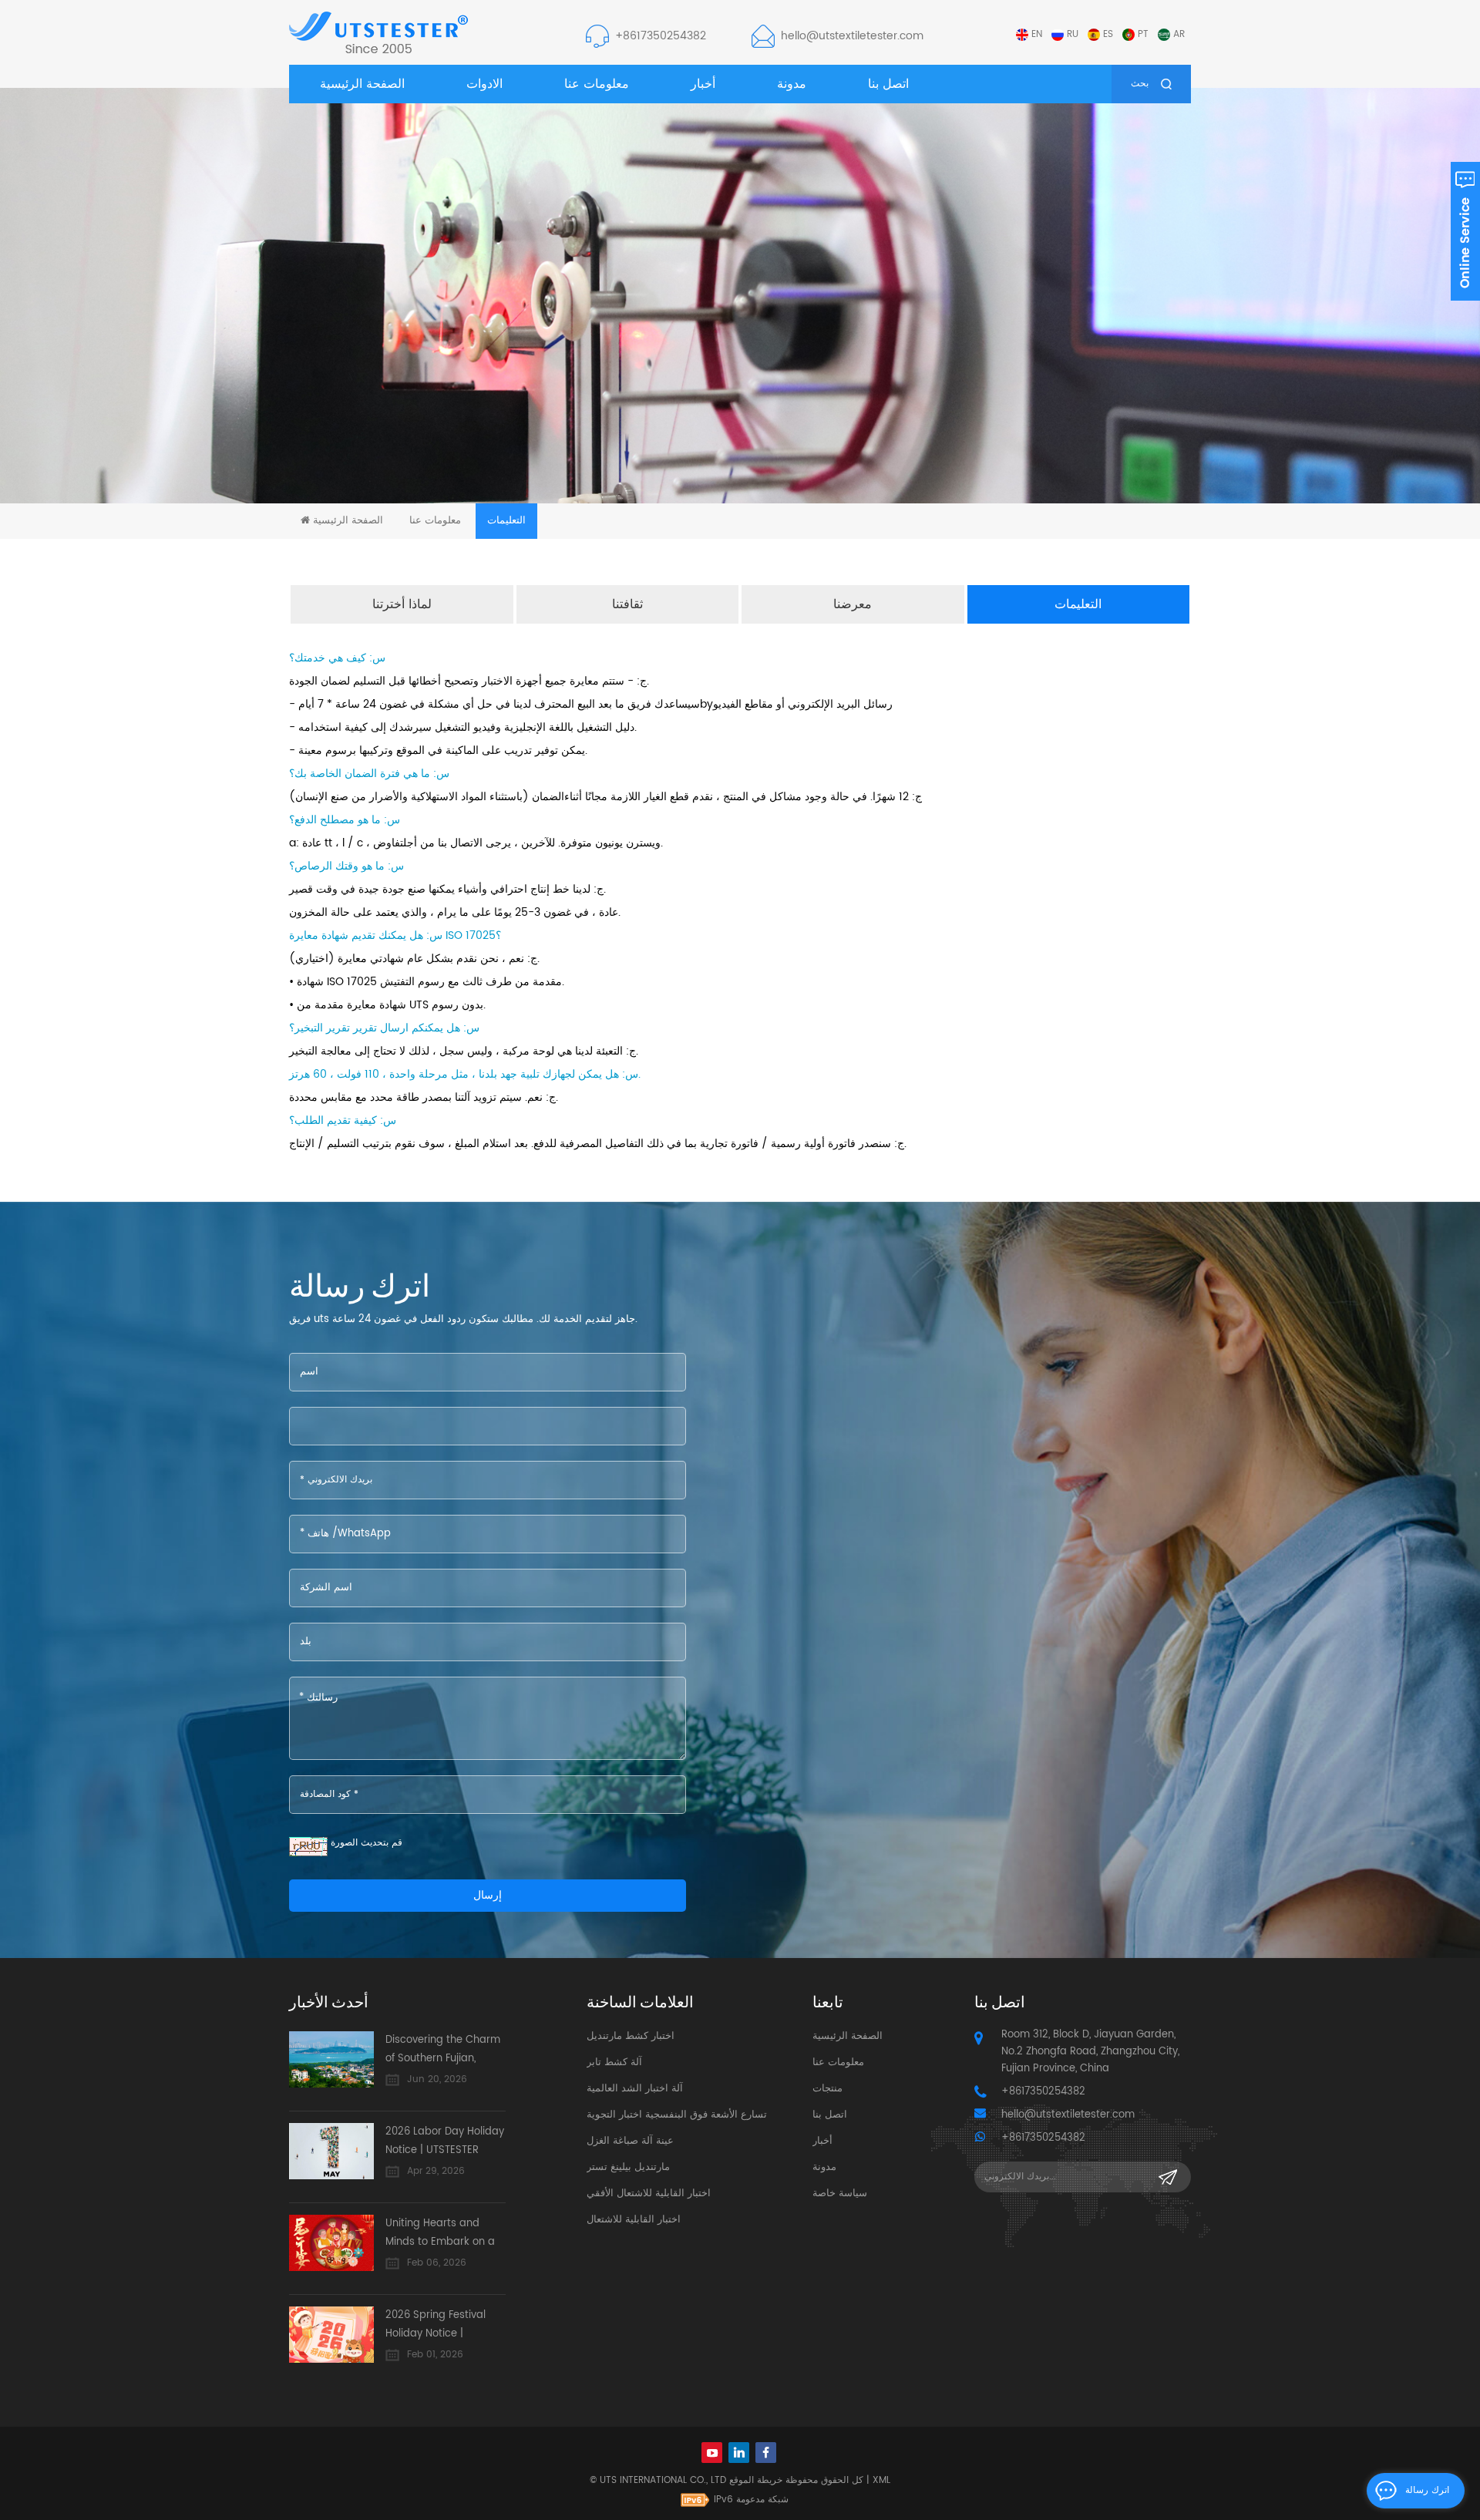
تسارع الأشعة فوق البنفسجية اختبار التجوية (677, 2115)
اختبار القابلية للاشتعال (634, 2220)
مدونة (792, 84)
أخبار (703, 84)
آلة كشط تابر (614, 2062)
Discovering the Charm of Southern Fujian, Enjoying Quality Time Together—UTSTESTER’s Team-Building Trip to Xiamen (443, 2050)
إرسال (488, 1895)
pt (1143, 34)
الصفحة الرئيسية (362, 84)
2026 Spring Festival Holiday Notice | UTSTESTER (436, 2325)
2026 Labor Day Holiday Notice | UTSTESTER (445, 2141)
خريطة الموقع (756, 2480)
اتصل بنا (888, 84)
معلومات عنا (597, 84)
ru (1073, 34)
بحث (1140, 84)
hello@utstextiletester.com (852, 36)
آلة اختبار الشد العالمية (635, 2089)
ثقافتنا (627, 604)
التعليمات (1078, 604)
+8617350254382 (661, 36)
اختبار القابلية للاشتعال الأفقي (649, 2194)
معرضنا (853, 604)
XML (881, 2480)
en (1037, 34)
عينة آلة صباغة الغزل (630, 2141)
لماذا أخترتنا (402, 604)
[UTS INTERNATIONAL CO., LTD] (378, 32)
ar (1179, 34)
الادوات (484, 84)
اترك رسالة (1427, 2490)
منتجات (827, 2089)
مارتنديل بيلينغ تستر (628, 2167)
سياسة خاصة (840, 2194)
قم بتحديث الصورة (367, 1843)
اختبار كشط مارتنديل (631, 2036)
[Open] (1465, 231)
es (1108, 34)
